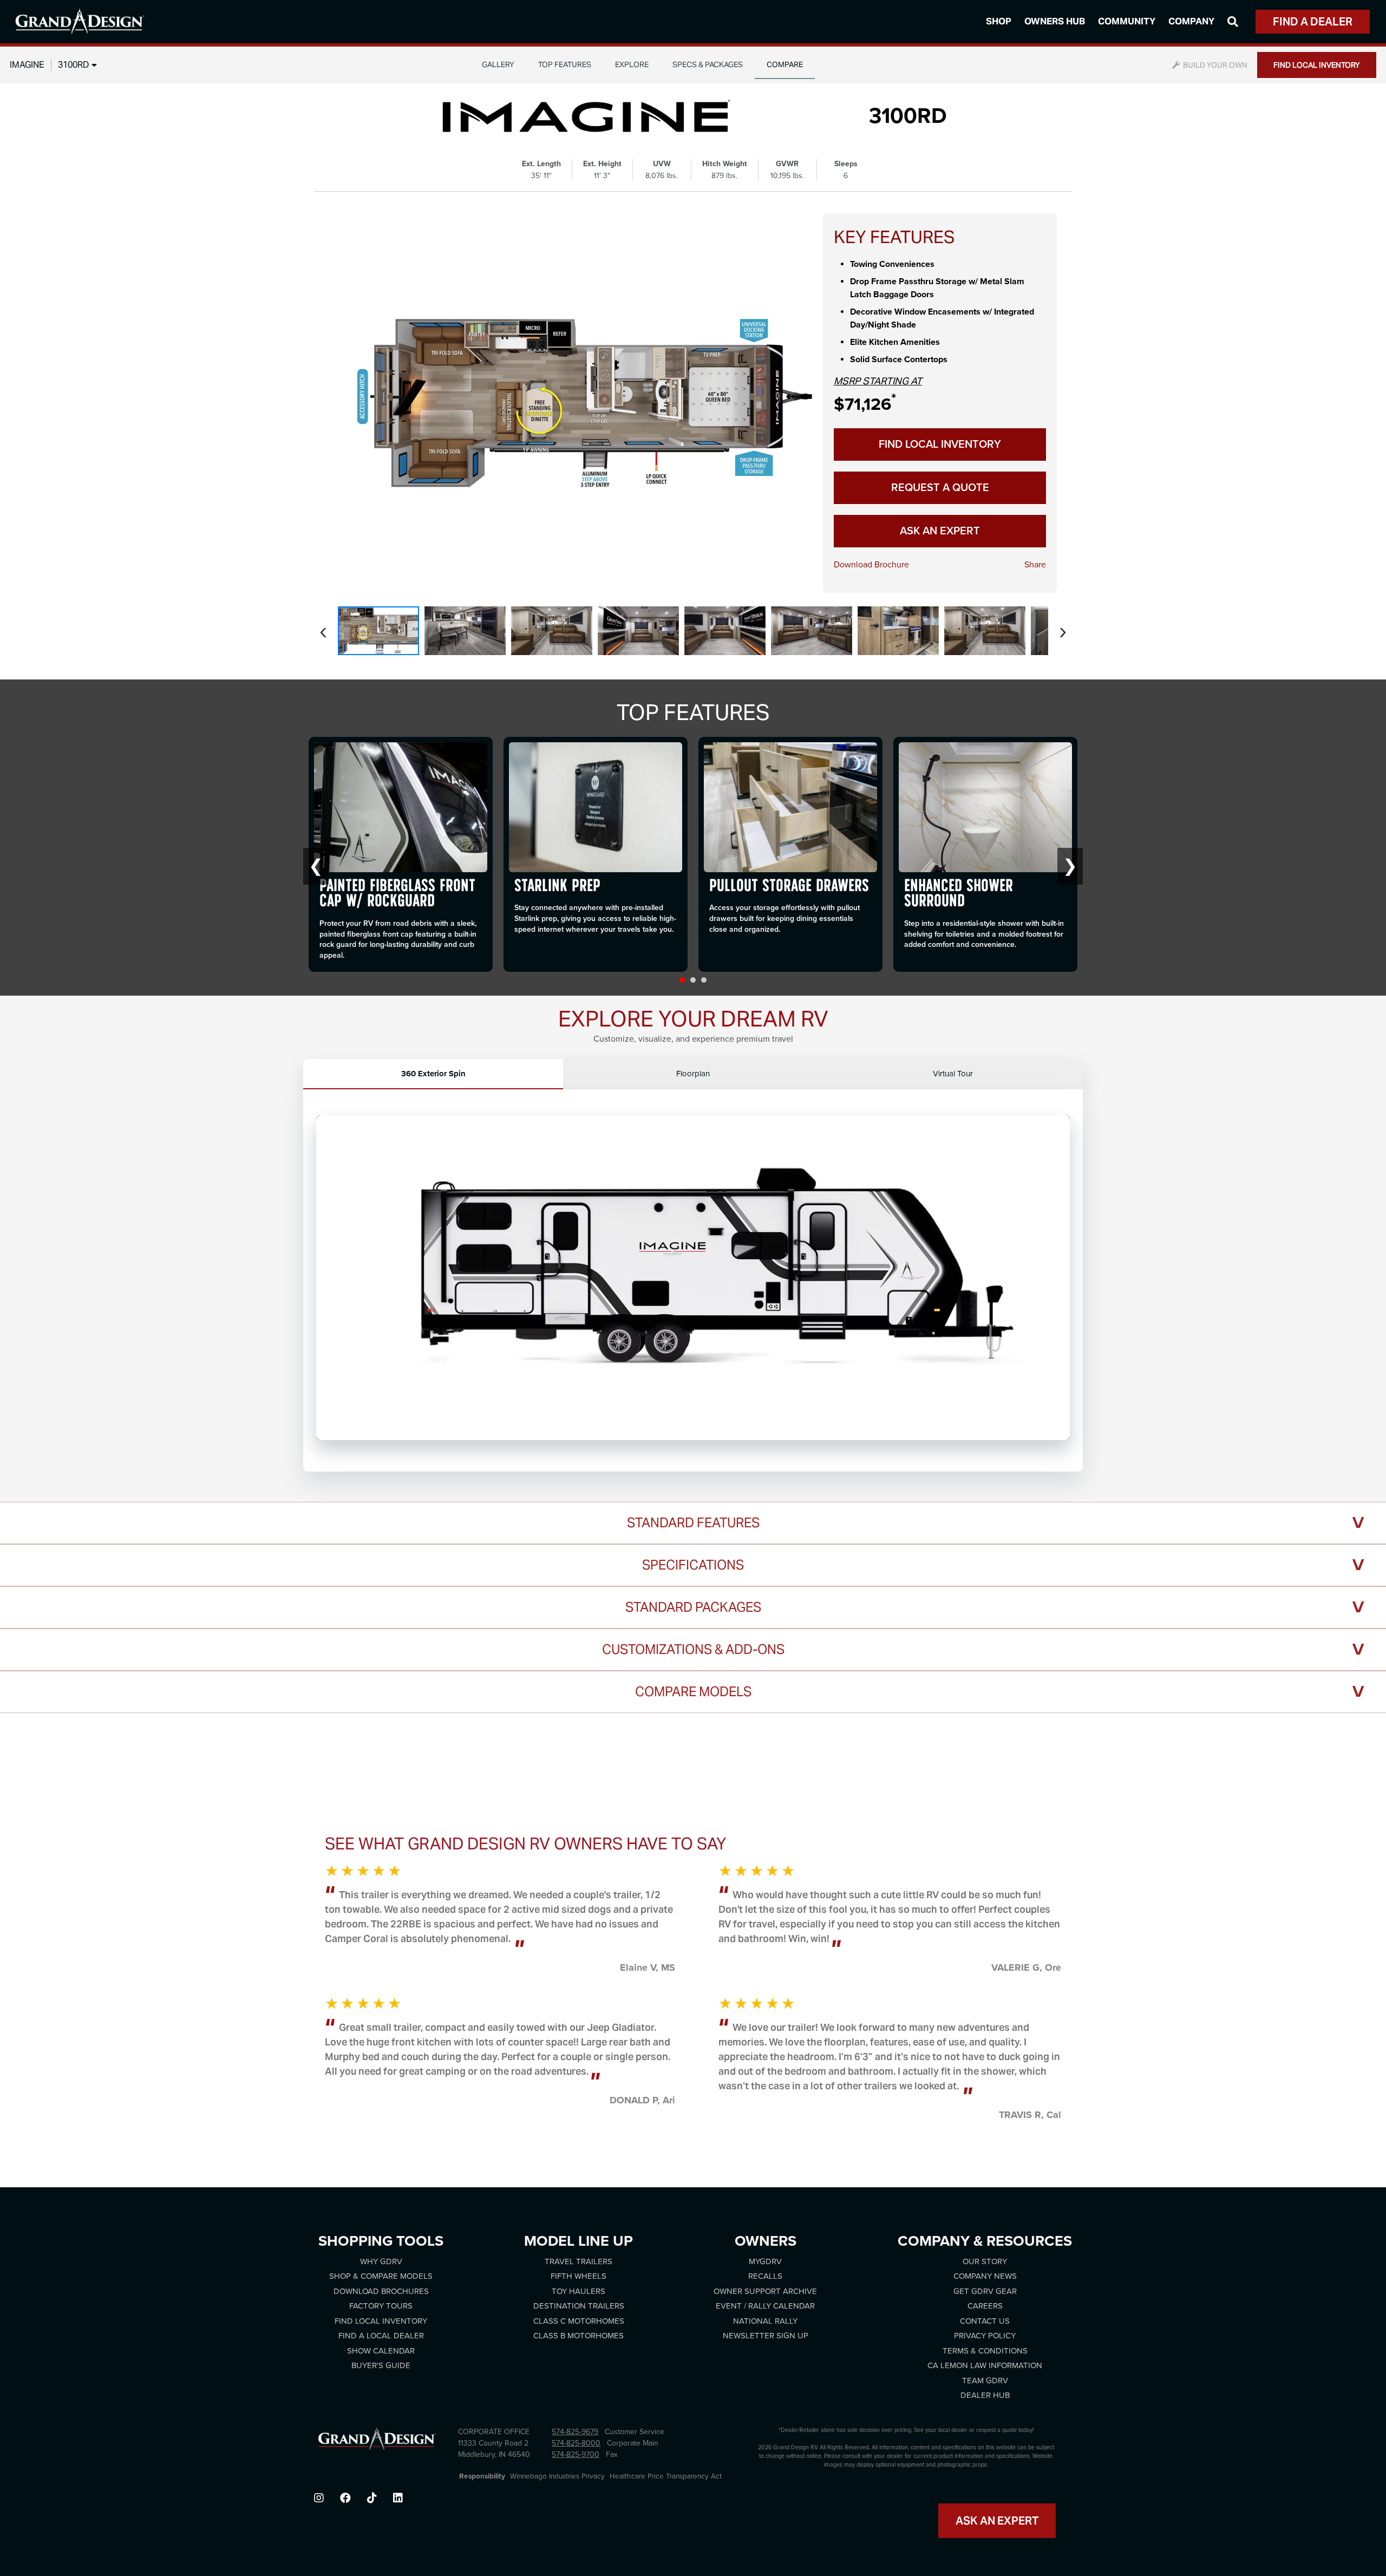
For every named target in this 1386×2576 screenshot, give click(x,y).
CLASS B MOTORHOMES (578, 2336)
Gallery (498, 64)
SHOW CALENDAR (381, 2351)
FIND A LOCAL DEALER (381, 2336)
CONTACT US (985, 2321)
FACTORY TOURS (381, 2306)
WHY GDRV (381, 2261)
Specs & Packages (708, 64)
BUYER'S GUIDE (381, 2365)
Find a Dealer (1313, 22)
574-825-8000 (576, 2443)
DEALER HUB (985, 2395)
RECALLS (765, 2276)
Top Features (565, 64)
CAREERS (985, 2306)
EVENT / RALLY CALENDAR (765, 2306)
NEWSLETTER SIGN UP (766, 2336)
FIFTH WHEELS (578, 2276)
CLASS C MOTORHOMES (579, 2321)
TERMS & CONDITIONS (985, 2351)
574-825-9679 (575, 2432)
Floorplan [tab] (693, 1074)
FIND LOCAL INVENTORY (1317, 65)
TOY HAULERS (578, 2291)
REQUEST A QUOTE (940, 488)
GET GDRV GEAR (985, 2291)
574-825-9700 (576, 2454)
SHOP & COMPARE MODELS (381, 2276)
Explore (632, 64)
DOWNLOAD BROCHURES (381, 2291)
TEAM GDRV (985, 2381)
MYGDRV (765, 2261)
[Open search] (1233, 22)
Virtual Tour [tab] (953, 1074)
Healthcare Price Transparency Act (666, 2476)
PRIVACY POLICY (985, 2336)
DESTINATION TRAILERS (579, 2306)
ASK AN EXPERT (940, 531)
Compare (785, 64)
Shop (999, 21)
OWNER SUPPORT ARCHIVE (765, 2291)
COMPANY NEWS (985, 2276)
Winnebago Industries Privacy (557, 2476)
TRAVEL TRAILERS (578, 2261)
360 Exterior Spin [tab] (433, 1074)
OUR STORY (985, 2261)
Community (1127, 21)
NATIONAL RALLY (765, 2321)
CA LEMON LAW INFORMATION (985, 2365)
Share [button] (1035, 565)
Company (1191, 21)
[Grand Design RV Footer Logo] (377, 2442)
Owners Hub (1055, 21)
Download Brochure (871, 565)
